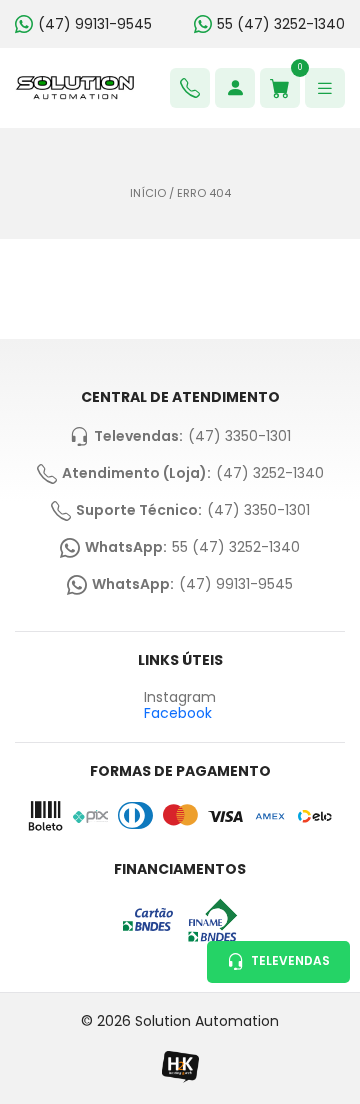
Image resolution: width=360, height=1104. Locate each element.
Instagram (180, 697)
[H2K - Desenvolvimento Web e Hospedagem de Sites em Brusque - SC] (180, 1066)
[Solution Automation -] (75, 87)
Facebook (178, 713)
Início (148, 193)
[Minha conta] (235, 88)
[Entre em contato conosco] (190, 88)
